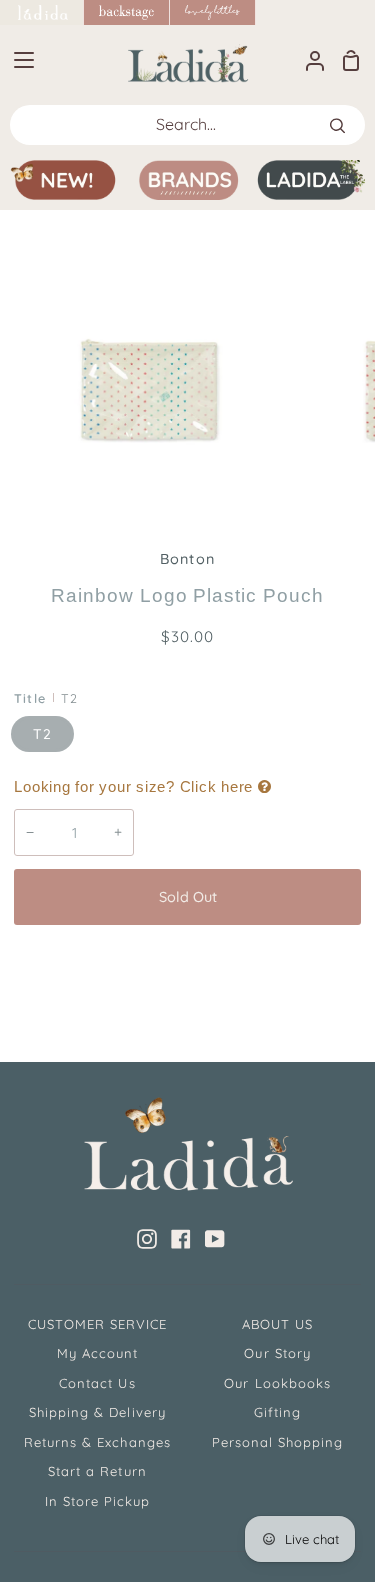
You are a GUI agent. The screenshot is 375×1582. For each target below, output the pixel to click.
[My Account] (307, 60)
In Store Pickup (98, 1501)
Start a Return (97, 1471)
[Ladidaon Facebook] (181, 1239)
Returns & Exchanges (97, 1442)
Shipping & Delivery (97, 1412)
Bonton (187, 559)
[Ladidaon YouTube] (215, 1239)
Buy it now (188, 963)
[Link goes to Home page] (42, 12)
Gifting (277, 1412)
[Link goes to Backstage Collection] (127, 12)
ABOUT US (277, 1324)
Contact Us (97, 1383)
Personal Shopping (278, 1442)
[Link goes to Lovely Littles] (213, 12)
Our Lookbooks (277, 1383)
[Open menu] (18, 60)
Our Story (277, 1353)
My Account (97, 1353)
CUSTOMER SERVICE (98, 1324)
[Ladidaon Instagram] (147, 1239)
